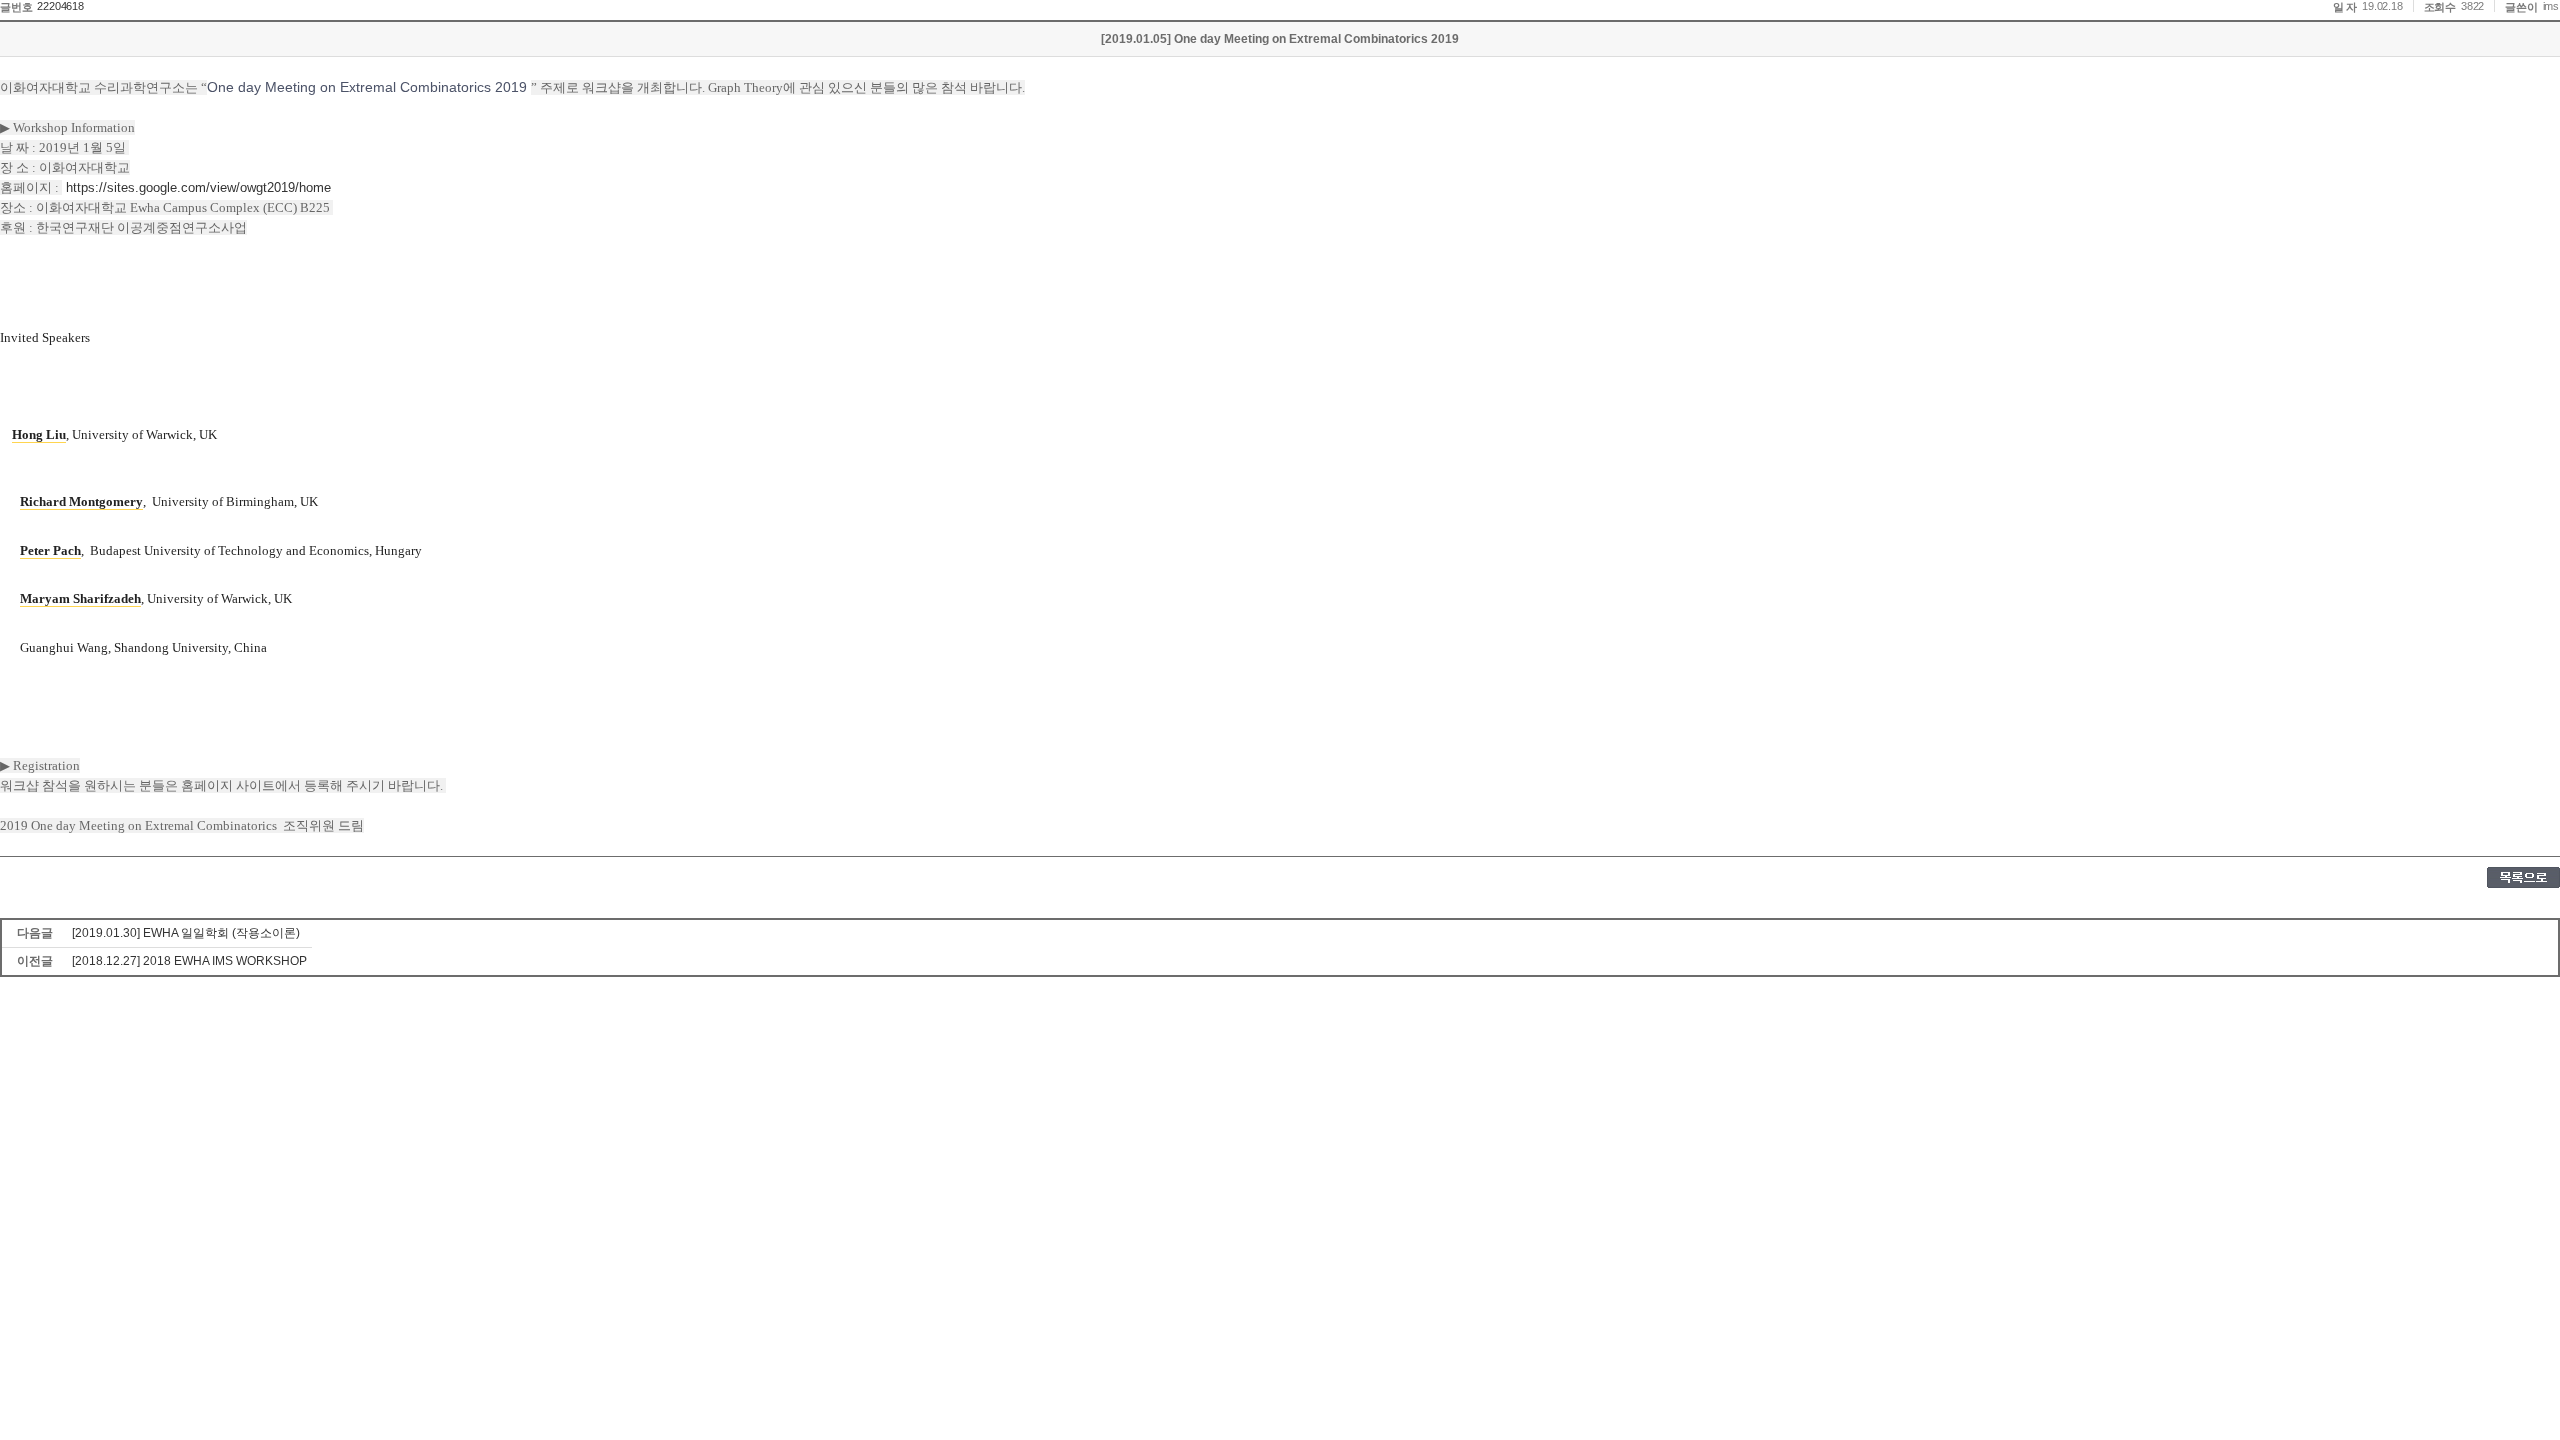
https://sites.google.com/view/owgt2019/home (198, 187)
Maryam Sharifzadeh (80, 598)
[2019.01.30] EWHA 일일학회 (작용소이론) (186, 933)
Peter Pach (50, 550)
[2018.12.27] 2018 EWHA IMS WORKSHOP (189, 961)
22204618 (60, 6)
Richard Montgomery (81, 501)
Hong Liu (39, 434)
